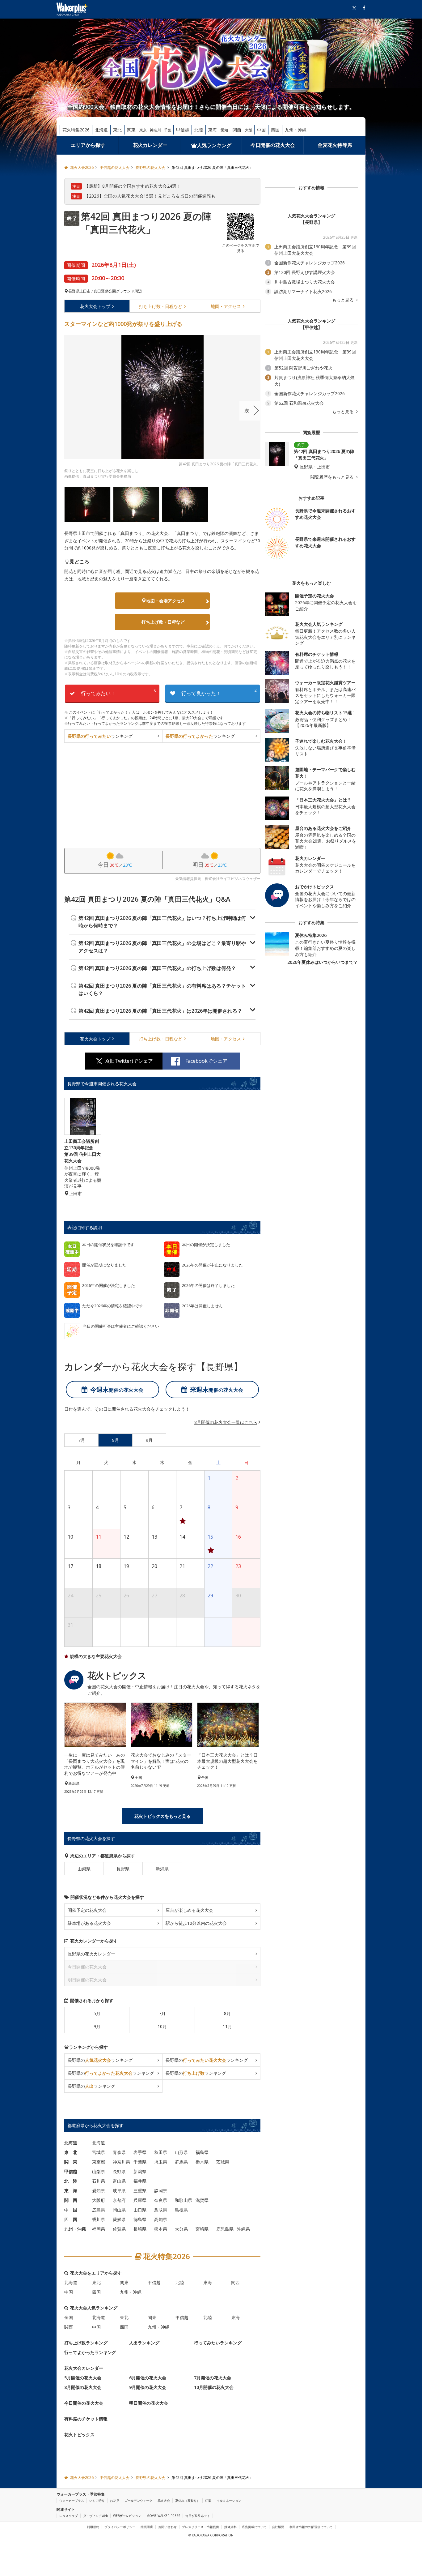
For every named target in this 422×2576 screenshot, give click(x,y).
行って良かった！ (219, 692)
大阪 (249, 130)
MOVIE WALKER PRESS (163, 2516)
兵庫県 (140, 2200)
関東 (131, 130)
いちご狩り (97, 2501)
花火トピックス (79, 2435)
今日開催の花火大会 (273, 145)
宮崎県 (202, 2229)
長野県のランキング (100, 2060)
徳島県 (140, 2219)
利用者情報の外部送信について (311, 2527)
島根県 (181, 2210)
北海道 (101, 130)
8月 (227, 2013)
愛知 (224, 130)
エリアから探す (88, 145)
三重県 (140, 2191)
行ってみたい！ (119, 692)
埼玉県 (161, 2162)
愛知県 (99, 2191)
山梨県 (84, 1869)
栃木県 (202, 2162)
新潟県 (162, 1869)
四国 (275, 130)
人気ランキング (214, 145)
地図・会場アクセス (166, 601)
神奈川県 (121, 2162)
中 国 (71, 2210)
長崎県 (140, 2229)
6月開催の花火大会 (148, 2378)
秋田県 (161, 2152)
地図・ (226, 306)
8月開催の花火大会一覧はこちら (226, 1422)
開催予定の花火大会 (87, 1910)
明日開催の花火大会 (149, 2403)
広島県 (99, 2210)
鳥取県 (161, 2210)
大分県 (181, 2229)
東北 (117, 130)
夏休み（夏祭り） (188, 2501)
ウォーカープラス (72, 2501)
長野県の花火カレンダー (91, 1954)
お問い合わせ (167, 2527)
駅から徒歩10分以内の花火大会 (196, 1923)
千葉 (168, 130)
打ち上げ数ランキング (86, 2343)
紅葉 (208, 2501)
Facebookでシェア (206, 1061)
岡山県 (119, 2210)
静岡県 (161, 2191)
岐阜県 (119, 2191)
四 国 (71, 2219)
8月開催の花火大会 (83, 2387)
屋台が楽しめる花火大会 (189, 1910)
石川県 (99, 2181)
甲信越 (183, 130)
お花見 (115, 2501)
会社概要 (278, 2527)
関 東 (71, 2162)
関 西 (71, 2200)
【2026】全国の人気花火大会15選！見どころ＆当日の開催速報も (150, 196)
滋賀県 (202, 2200)
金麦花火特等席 (335, 145)
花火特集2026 (76, 130)
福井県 (140, 2181)
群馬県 (181, 2162)
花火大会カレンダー (84, 2368)
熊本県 (161, 2229)
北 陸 (71, 2181)
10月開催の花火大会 (214, 2387)
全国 (69, 2317)
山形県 (181, 2152)
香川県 (99, 2219)
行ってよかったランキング (90, 2352)
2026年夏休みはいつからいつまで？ (323, 962)
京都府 (119, 2200)
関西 (237, 130)
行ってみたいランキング (218, 2343)
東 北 (71, 2152)
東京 (143, 130)
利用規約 (93, 2527)
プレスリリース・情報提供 (200, 2527)
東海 (213, 130)
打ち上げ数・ (161, 306)
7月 (162, 2013)
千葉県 (140, 2162)
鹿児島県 (225, 2229)
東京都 (99, 2162)
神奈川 (155, 130)
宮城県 (99, 2152)
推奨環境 (147, 2527)
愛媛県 (119, 2219)
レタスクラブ (69, 2516)
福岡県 (99, 2229)
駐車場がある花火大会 (89, 1923)
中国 (261, 130)
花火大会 (95, 306)
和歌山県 (184, 2200)
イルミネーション (229, 2501)
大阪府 (99, 2200)
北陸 (199, 130)
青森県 (119, 2152)
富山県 (119, 2181)
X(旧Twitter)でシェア (129, 1061)
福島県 (202, 2152)
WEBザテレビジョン (127, 2516)
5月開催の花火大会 (83, 2378)
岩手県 (140, 2152)
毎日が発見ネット (198, 2516)
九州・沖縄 (296, 130)
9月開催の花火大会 (148, 2387)
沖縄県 (243, 2229)
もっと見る (344, 300)
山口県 (140, 2210)
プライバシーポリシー (120, 2527)
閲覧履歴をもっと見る (333, 477)
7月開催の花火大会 (213, 2378)
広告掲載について (254, 2527)
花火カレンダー (150, 145)
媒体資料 (230, 2527)
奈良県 (161, 2200)
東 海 (71, 2191)
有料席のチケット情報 (86, 2419)
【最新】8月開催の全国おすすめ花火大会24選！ (133, 186)
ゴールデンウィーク (138, 2501)
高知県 (161, 2219)
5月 (97, 2013)
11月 (227, 2026)
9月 (97, 2026)
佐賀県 (119, 2229)
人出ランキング (144, 2343)
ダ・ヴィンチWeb (95, 2516)
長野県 (74, 291)
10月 (162, 2026)
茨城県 (223, 2162)
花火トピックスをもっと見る (162, 1816)
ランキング (100, 736)
